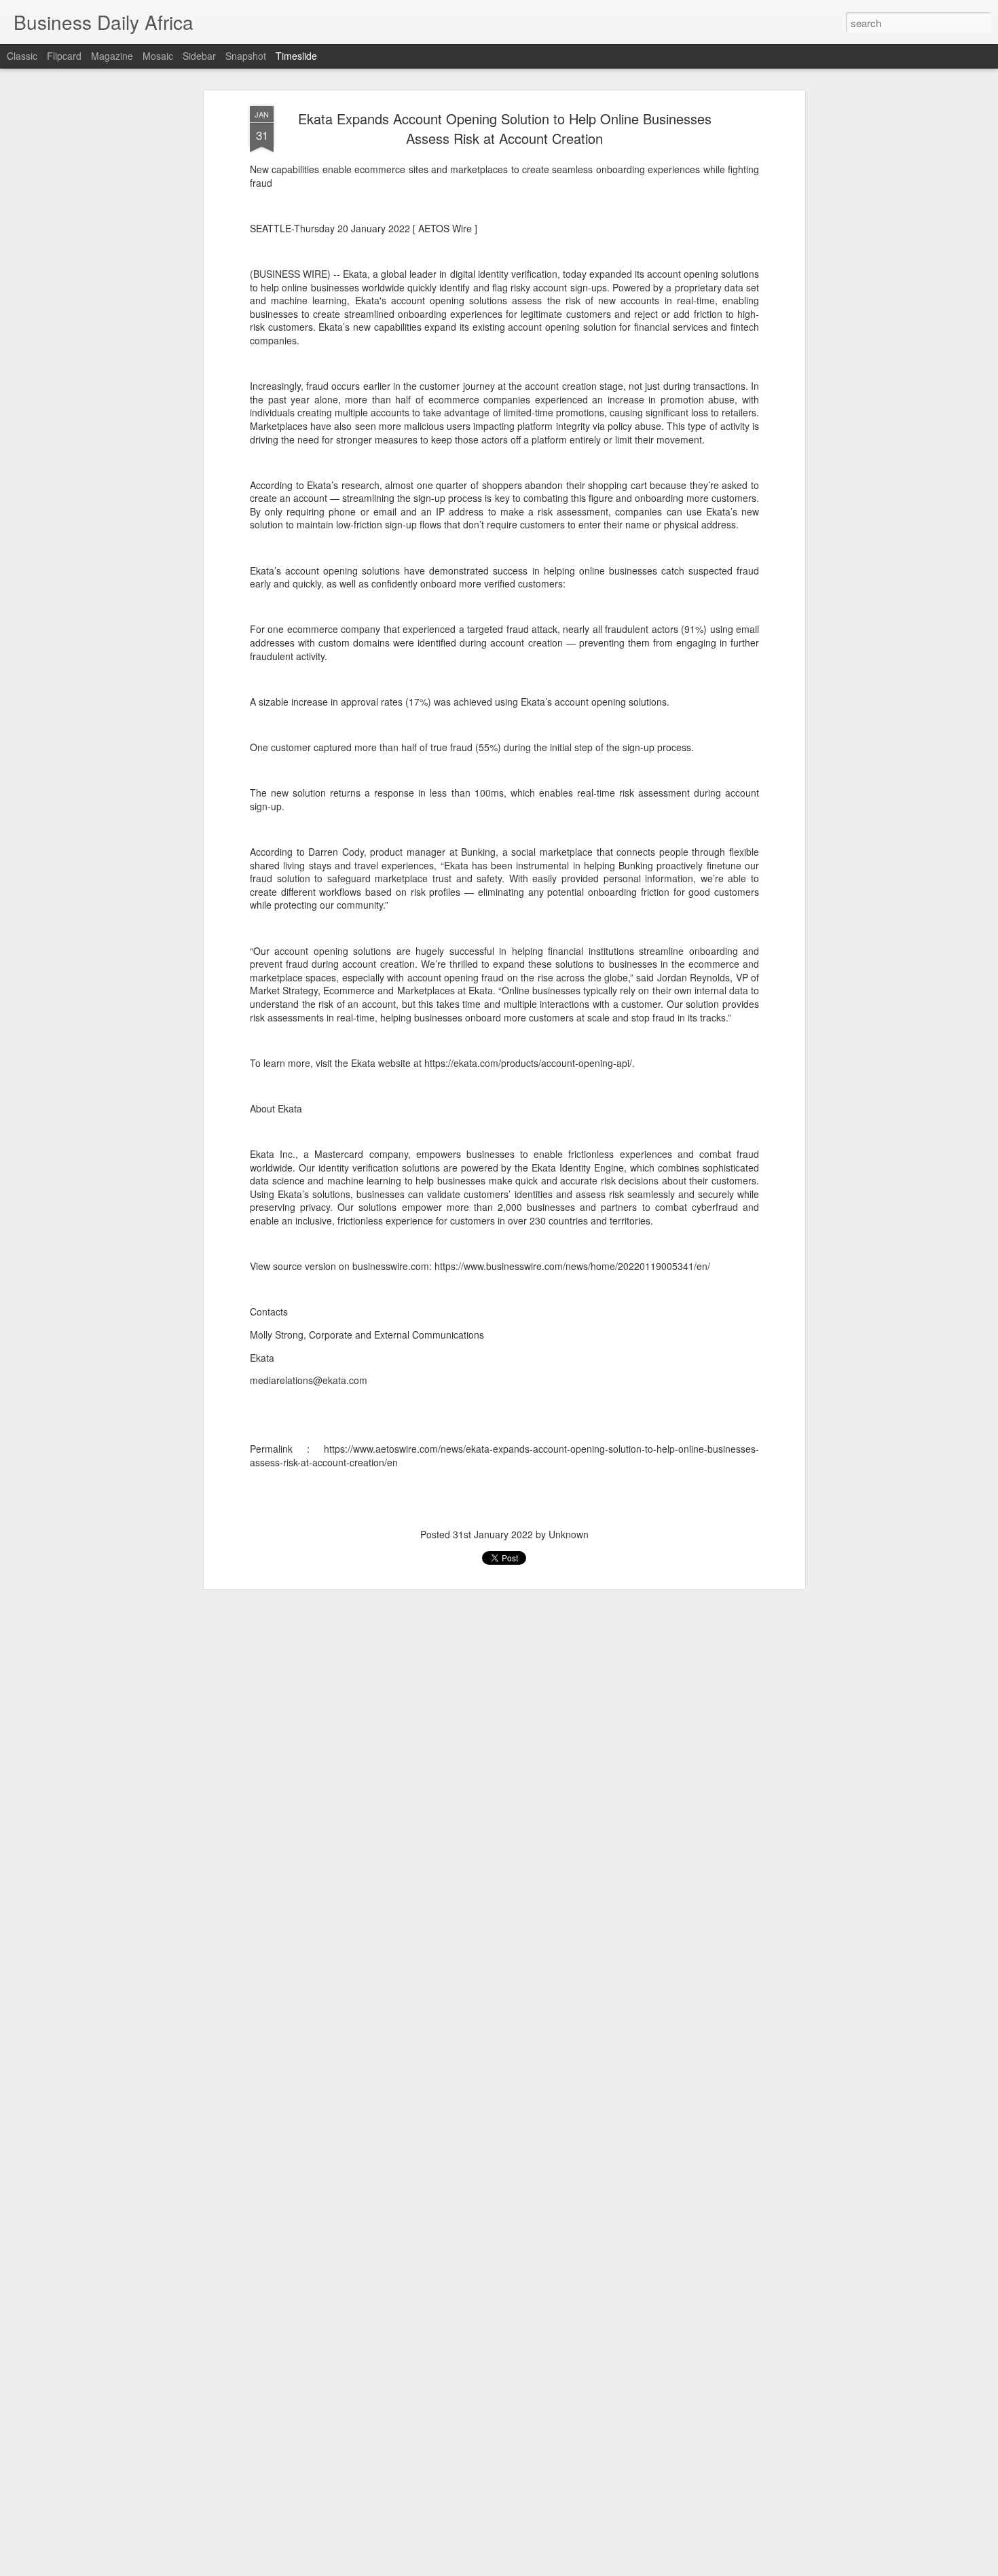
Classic (22, 56)
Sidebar (199, 56)
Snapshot (246, 56)
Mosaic (158, 56)
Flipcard (64, 56)
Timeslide (296, 56)
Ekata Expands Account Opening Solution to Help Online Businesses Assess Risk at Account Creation (505, 128)
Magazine (112, 56)
